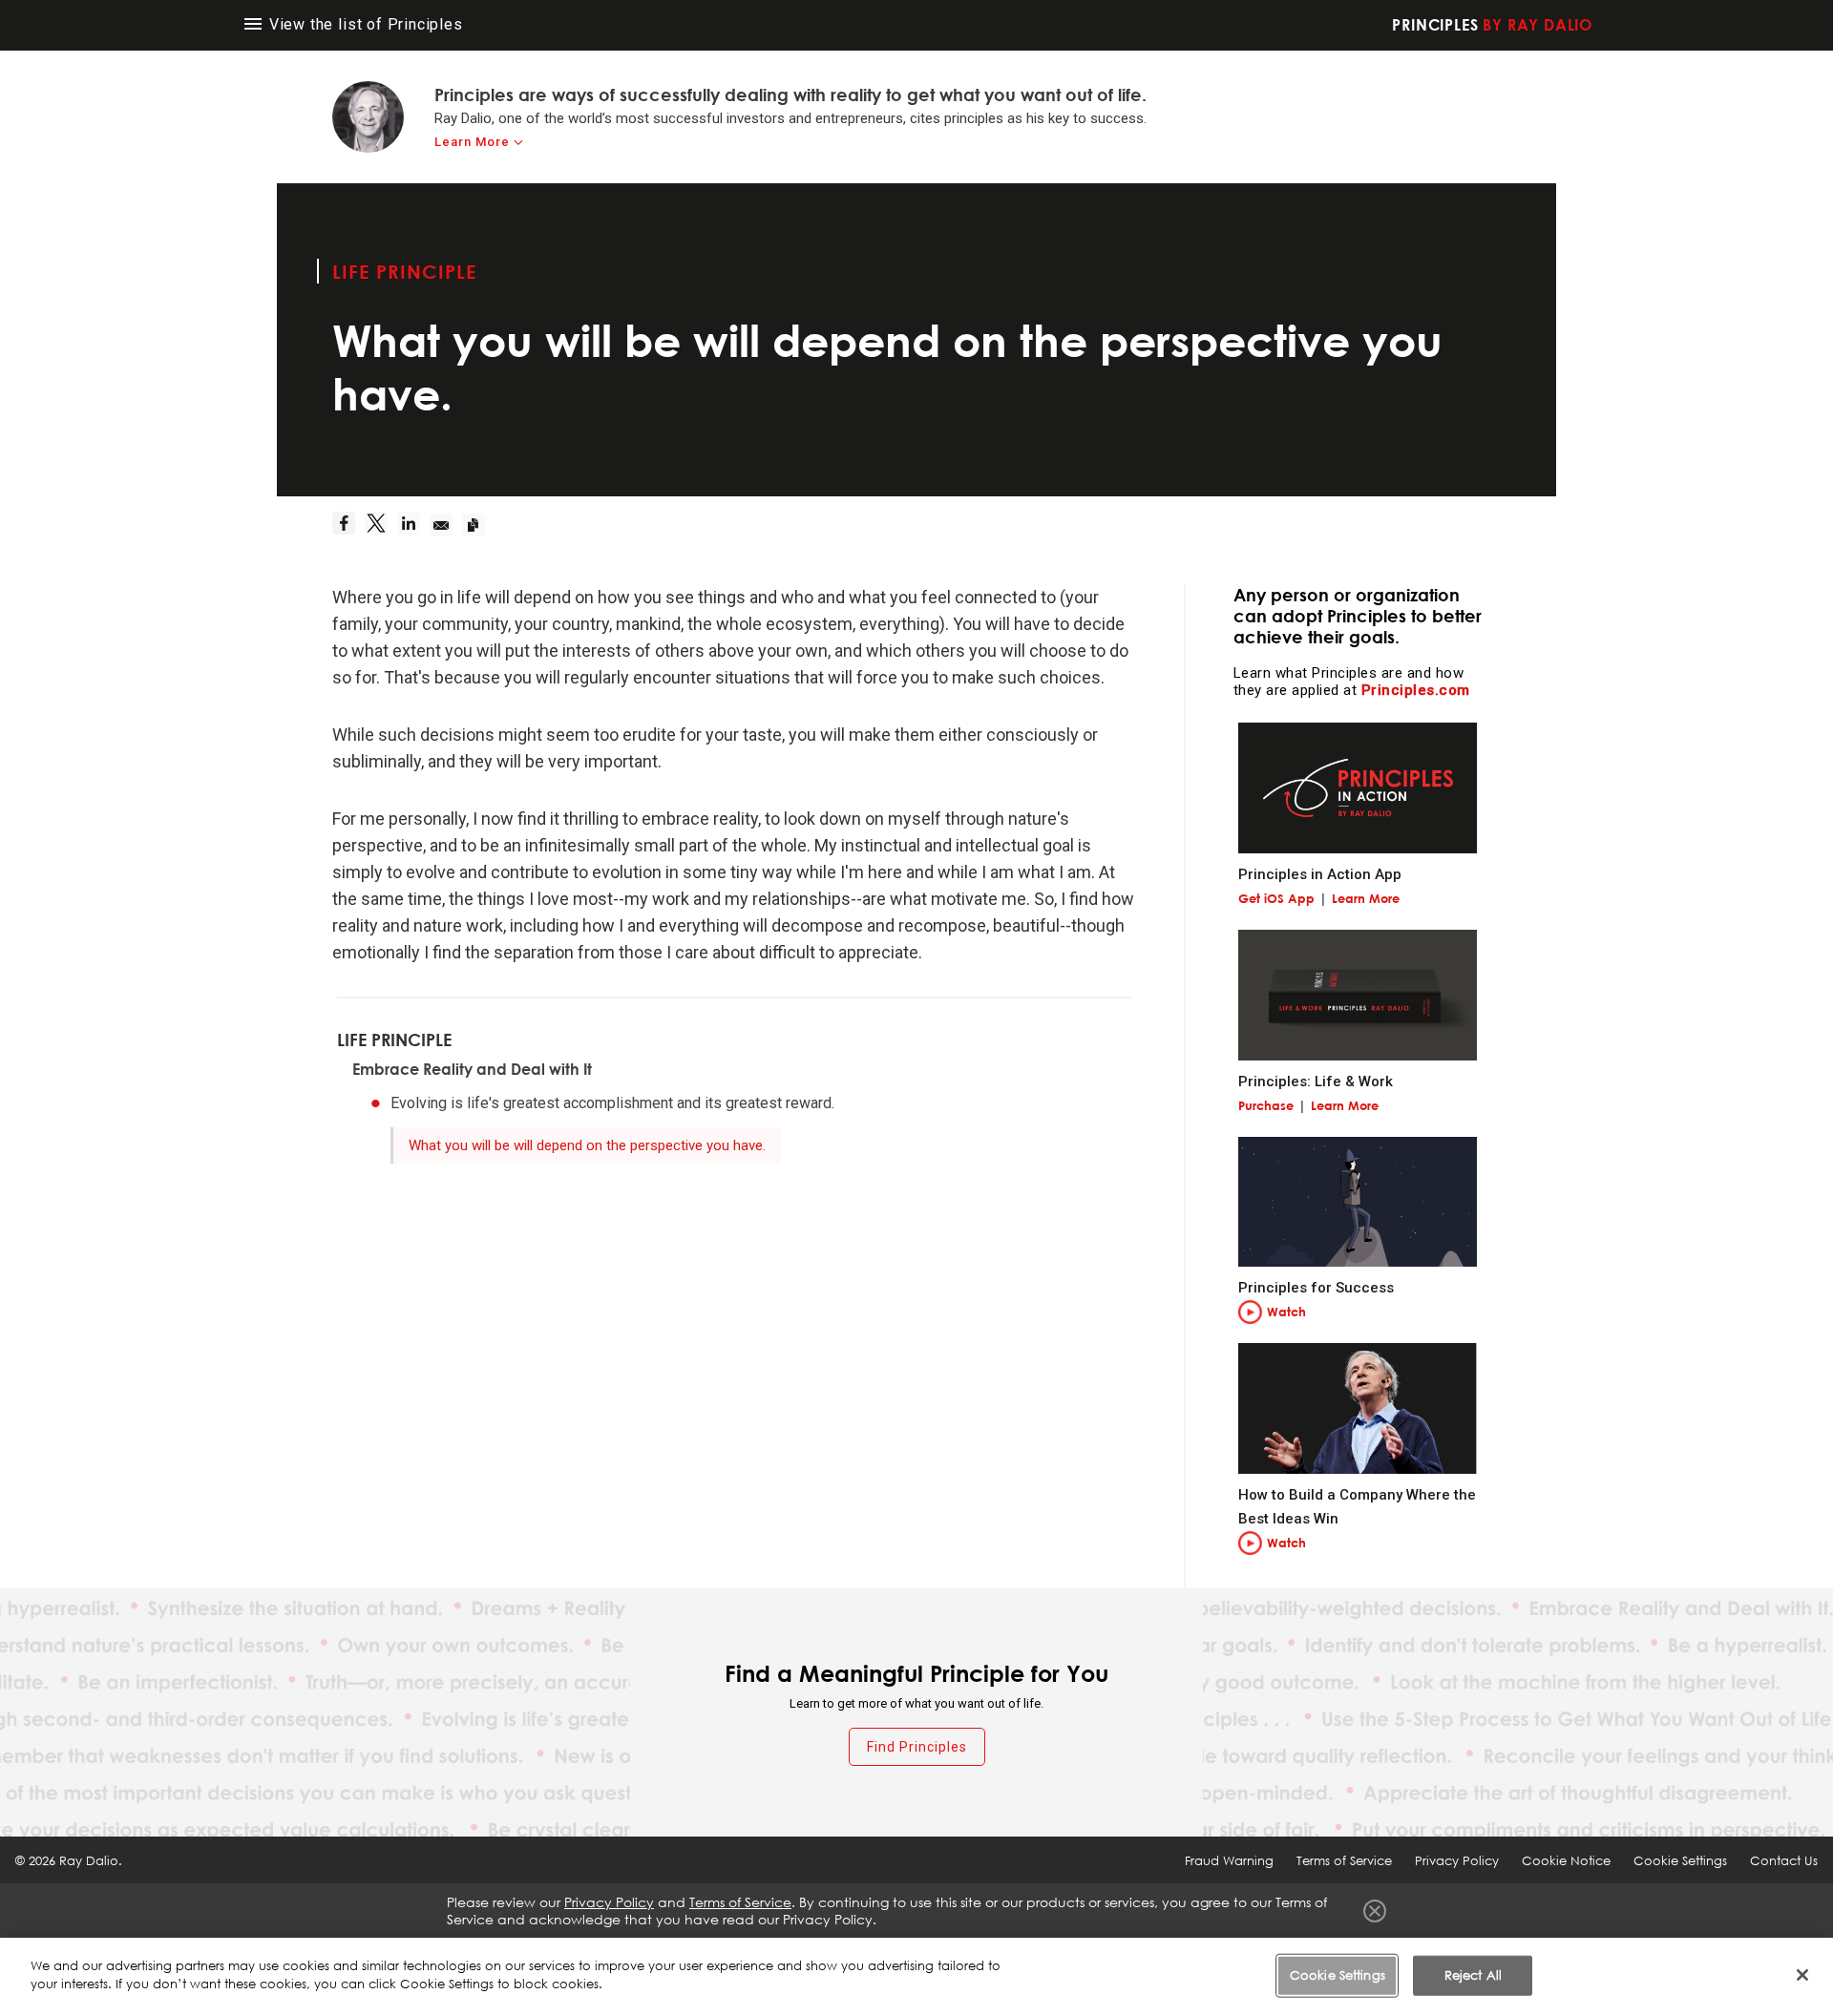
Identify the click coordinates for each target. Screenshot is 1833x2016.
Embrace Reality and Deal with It (472, 1069)
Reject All (1473, 1975)
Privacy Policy (1457, 1860)
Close (1375, 1911)
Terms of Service (1344, 1860)
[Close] (1802, 1975)
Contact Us (1784, 1860)
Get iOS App (1276, 898)
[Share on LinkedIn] (413, 525)
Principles (1492, 25)
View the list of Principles (364, 24)
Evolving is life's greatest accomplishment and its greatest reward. (612, 1103)
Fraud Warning (1229, 1860)
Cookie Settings (1338, 1975)
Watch (1286, 1312)
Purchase (1266, 1105)
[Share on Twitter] (381, 525)
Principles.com (1416, 690)
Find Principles (917, 1747)
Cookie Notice (1566, 1860)
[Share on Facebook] (348, 525)
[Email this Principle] (446, 525)
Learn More (472, 142)
